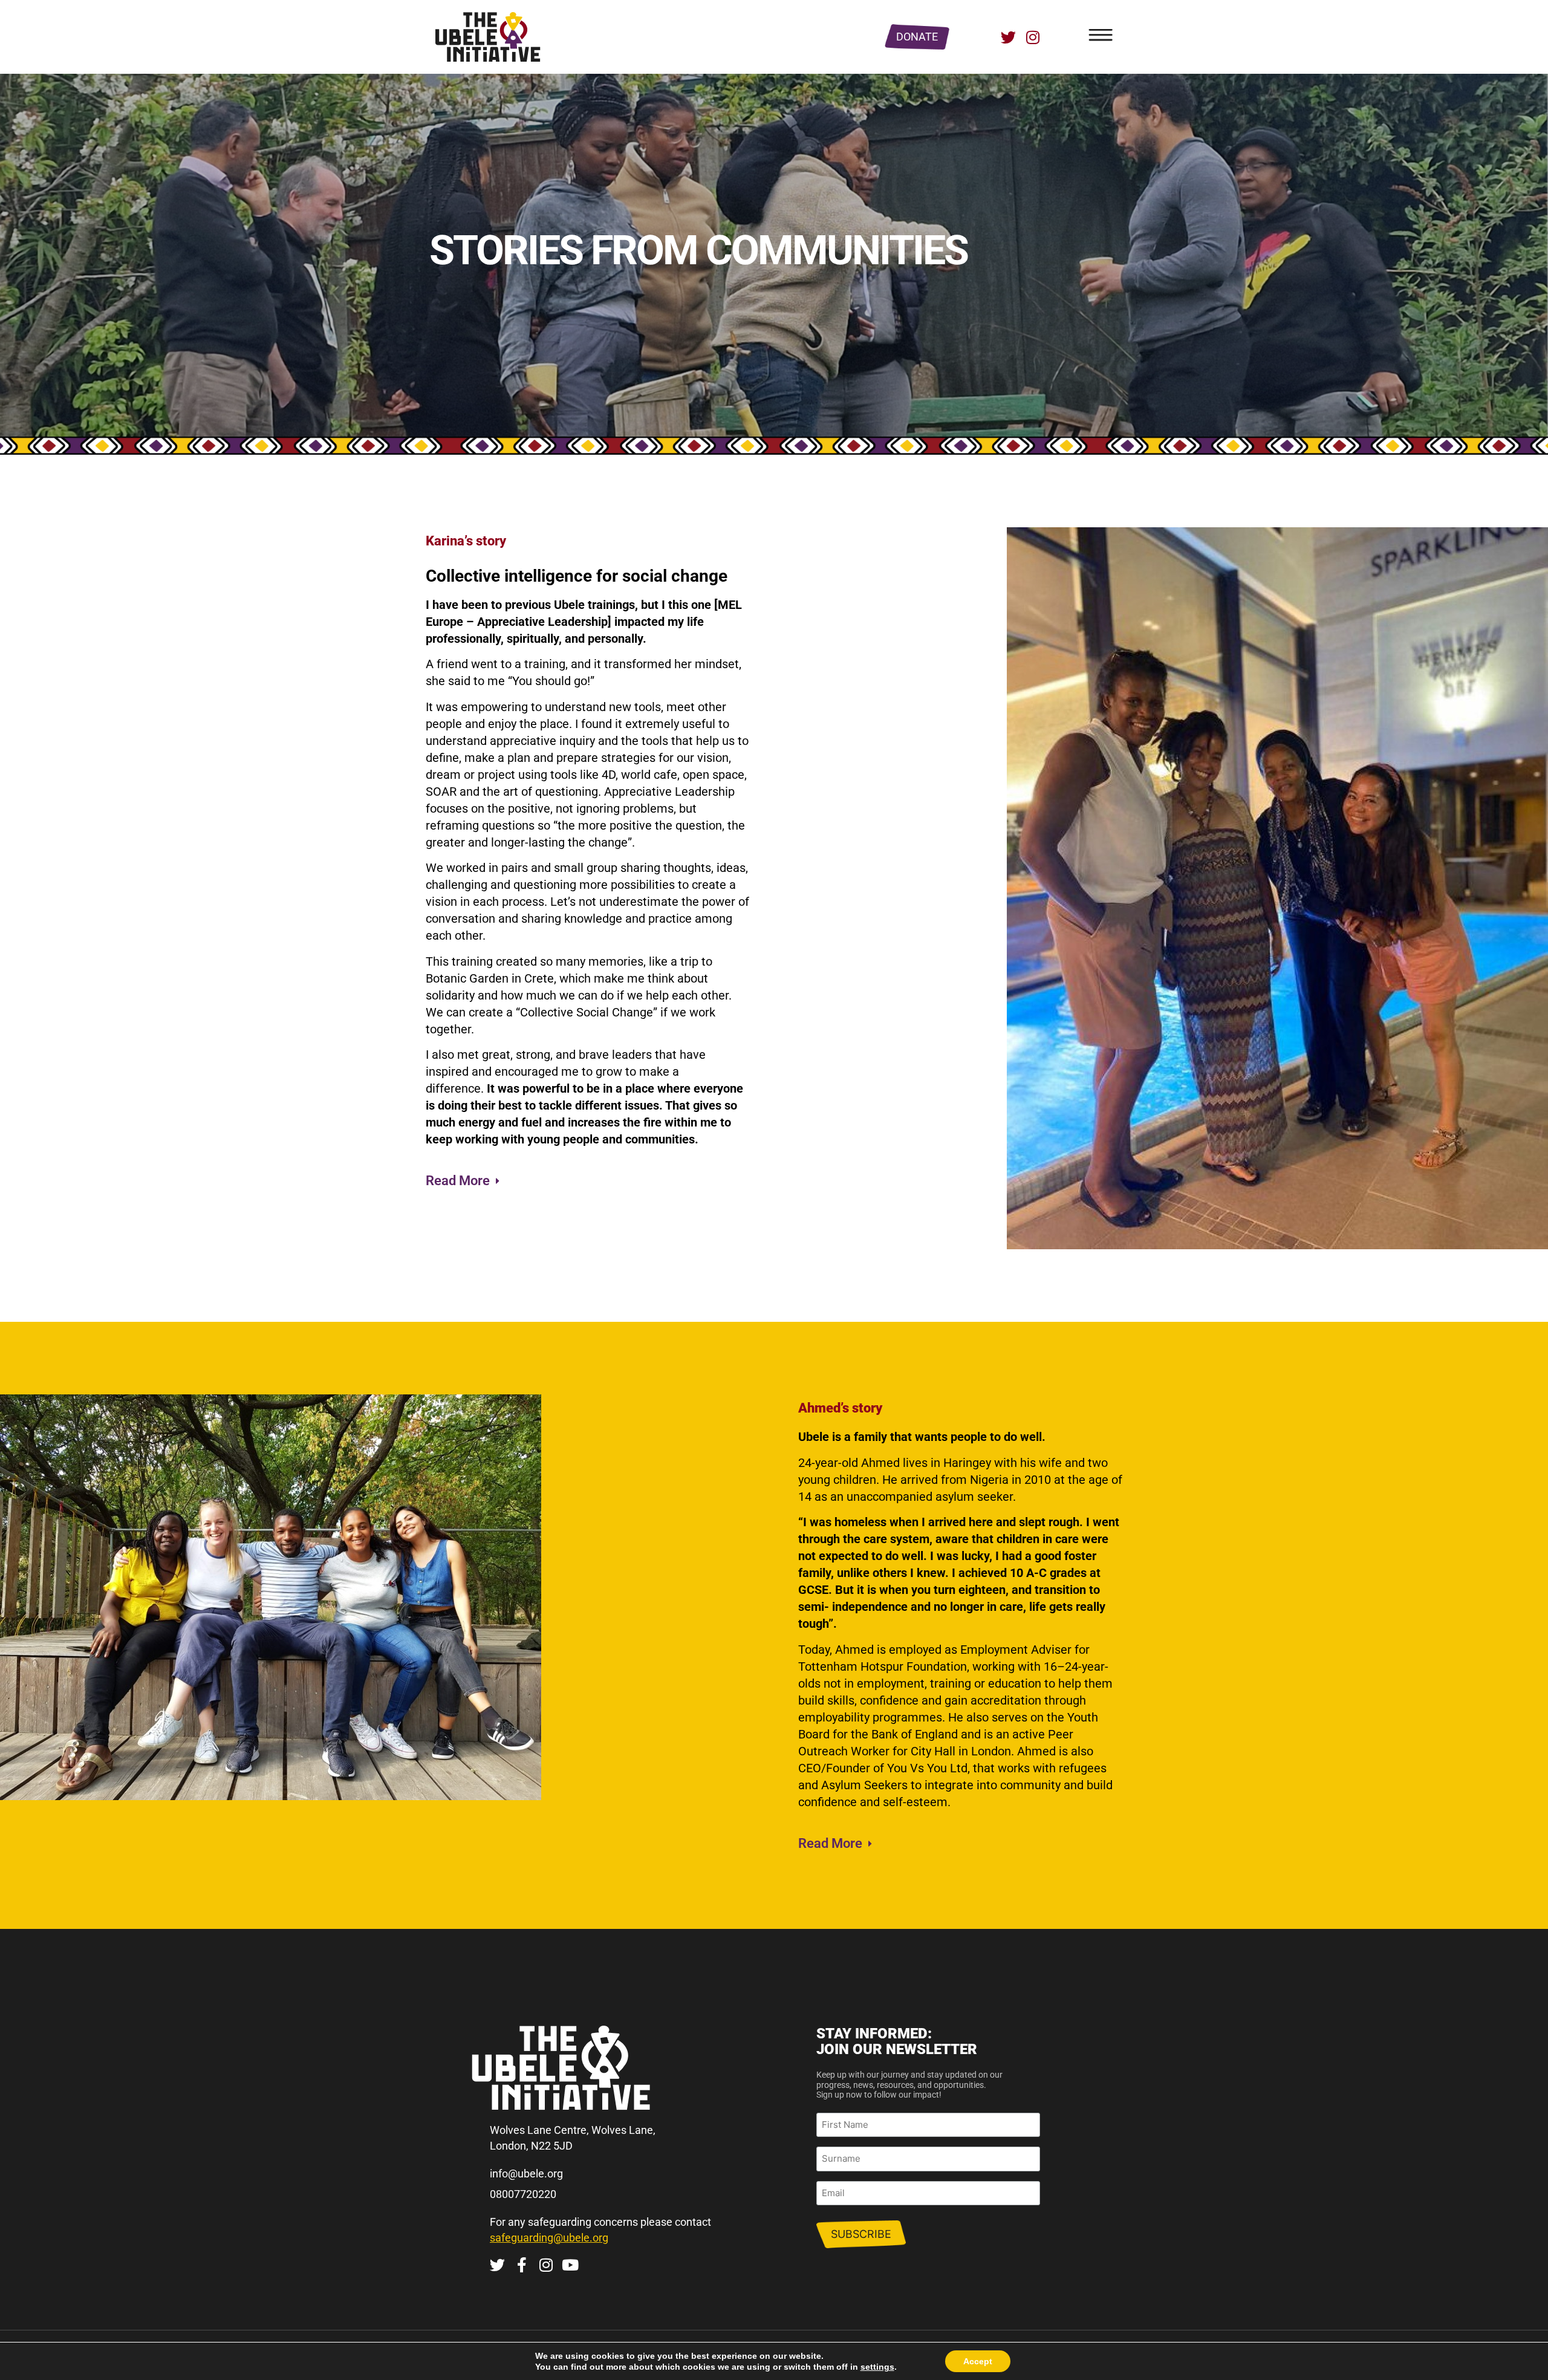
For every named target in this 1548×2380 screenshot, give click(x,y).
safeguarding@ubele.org (549, 2238)
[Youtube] (570, 2265)
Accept (978, 2361)
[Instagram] (1033, 37)
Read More (458, 1181)
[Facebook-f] (522, 2265)
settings (877, 2367)
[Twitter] (1008, 37)
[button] (466, 1178)
